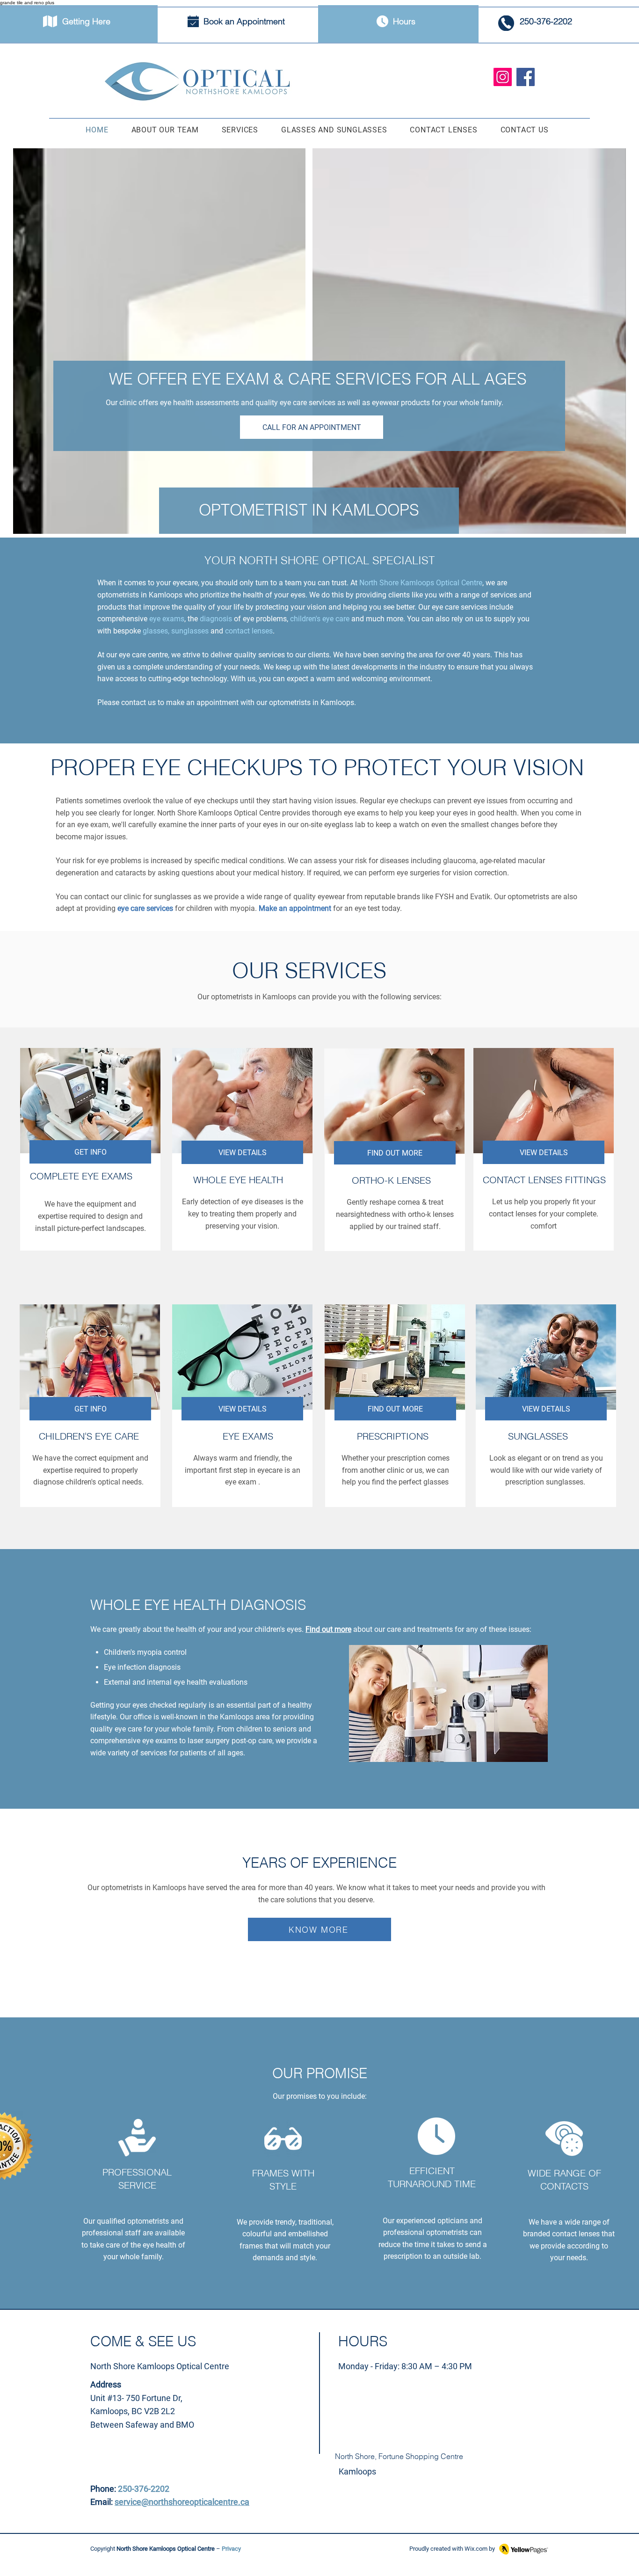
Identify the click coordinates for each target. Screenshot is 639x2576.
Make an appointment (295, 908)
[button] (240, 130)
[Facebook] (526, 77)
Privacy (231, 2549)
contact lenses (249, 631)
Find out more (328, 1629)
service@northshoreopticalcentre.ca (182, 2502)
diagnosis (216, 619)
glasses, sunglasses (176, 631)
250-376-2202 (144, 2489)
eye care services (145, 908)
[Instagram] (503, 77)
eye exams (167, 619)
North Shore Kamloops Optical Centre (421, 583)
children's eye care (320, 619)
